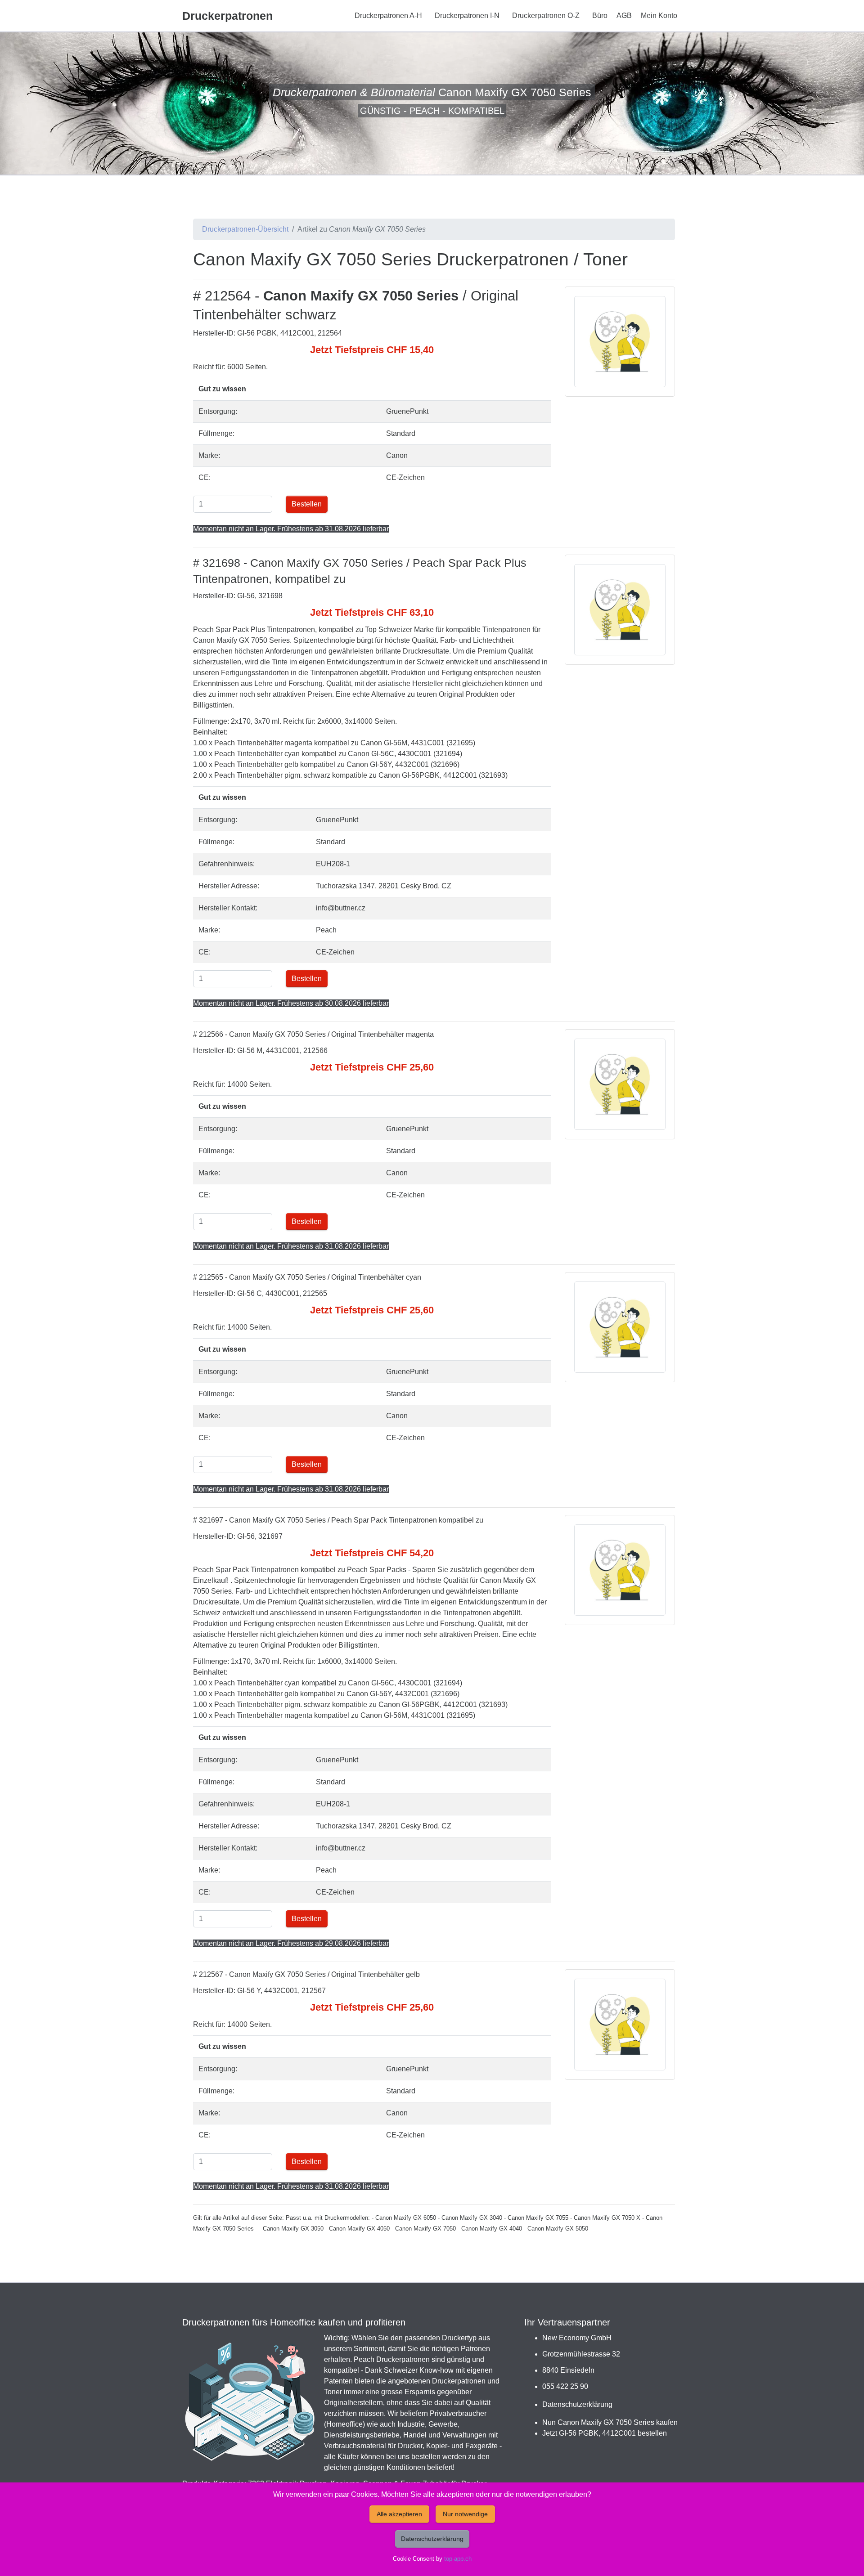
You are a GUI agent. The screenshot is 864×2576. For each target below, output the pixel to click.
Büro (600, 16)
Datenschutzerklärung (577, 2404)
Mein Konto (659, 16)
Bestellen (307, 504)
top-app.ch (458, 2559)
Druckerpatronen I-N (467, 16)
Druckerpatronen (227, 16)
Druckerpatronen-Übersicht (245, 229)
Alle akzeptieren (399, 2514)
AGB (624, 16)
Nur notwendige (465, 2514)
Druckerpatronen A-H (388, 16)
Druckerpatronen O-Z (546, 16)
